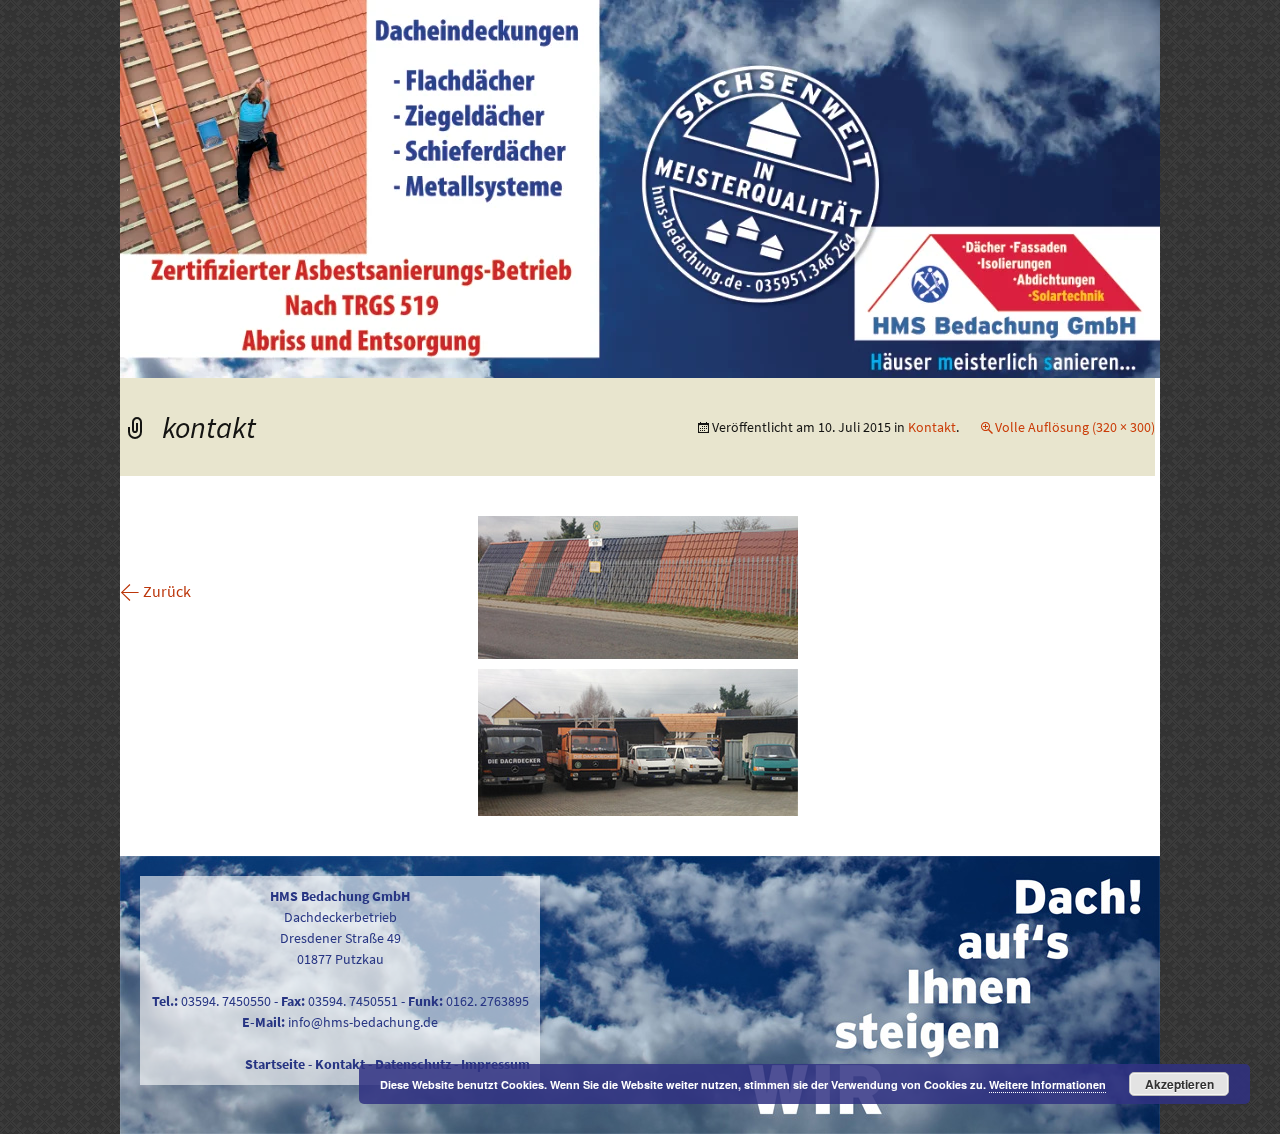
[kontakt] (638, 664)
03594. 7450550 (226, 1001)
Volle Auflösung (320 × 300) (1075, 427)
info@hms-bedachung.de (363, 1022)
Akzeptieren (1179, 1084)
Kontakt (932, 427)
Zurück (155, 591)
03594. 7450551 (353, 1001)
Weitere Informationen (1047, 1084)
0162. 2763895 (487, 1001)
